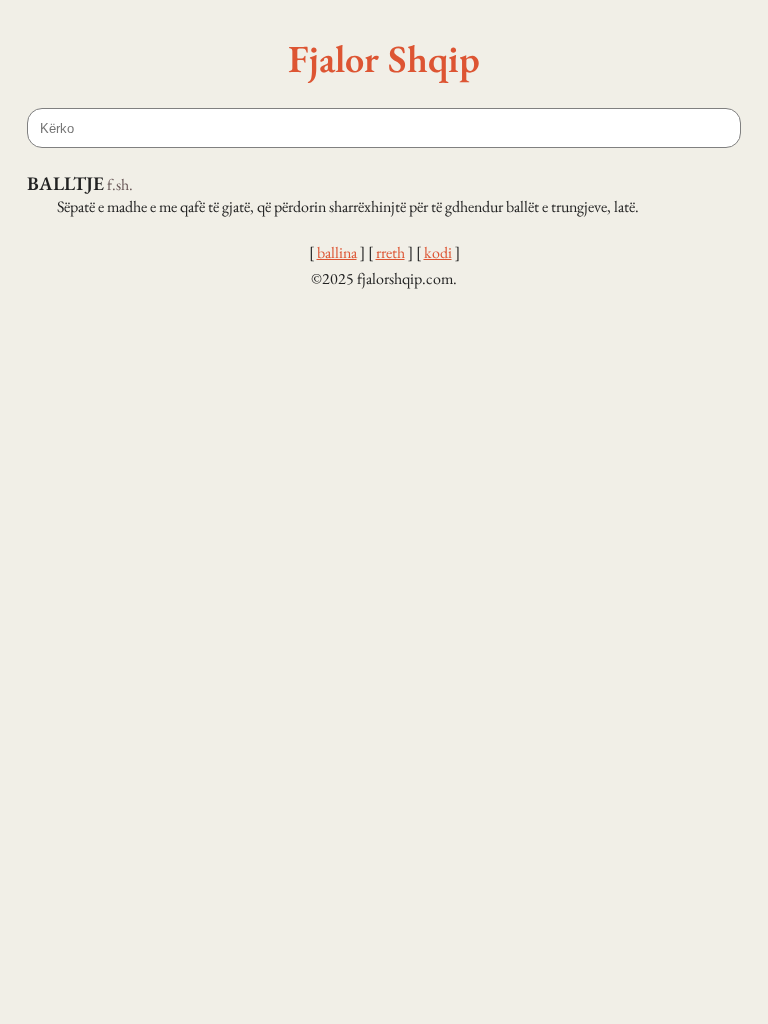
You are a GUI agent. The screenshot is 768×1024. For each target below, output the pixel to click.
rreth (390, 252)
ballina (337, 252)
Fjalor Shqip (384, 58)
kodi (438, 252)
